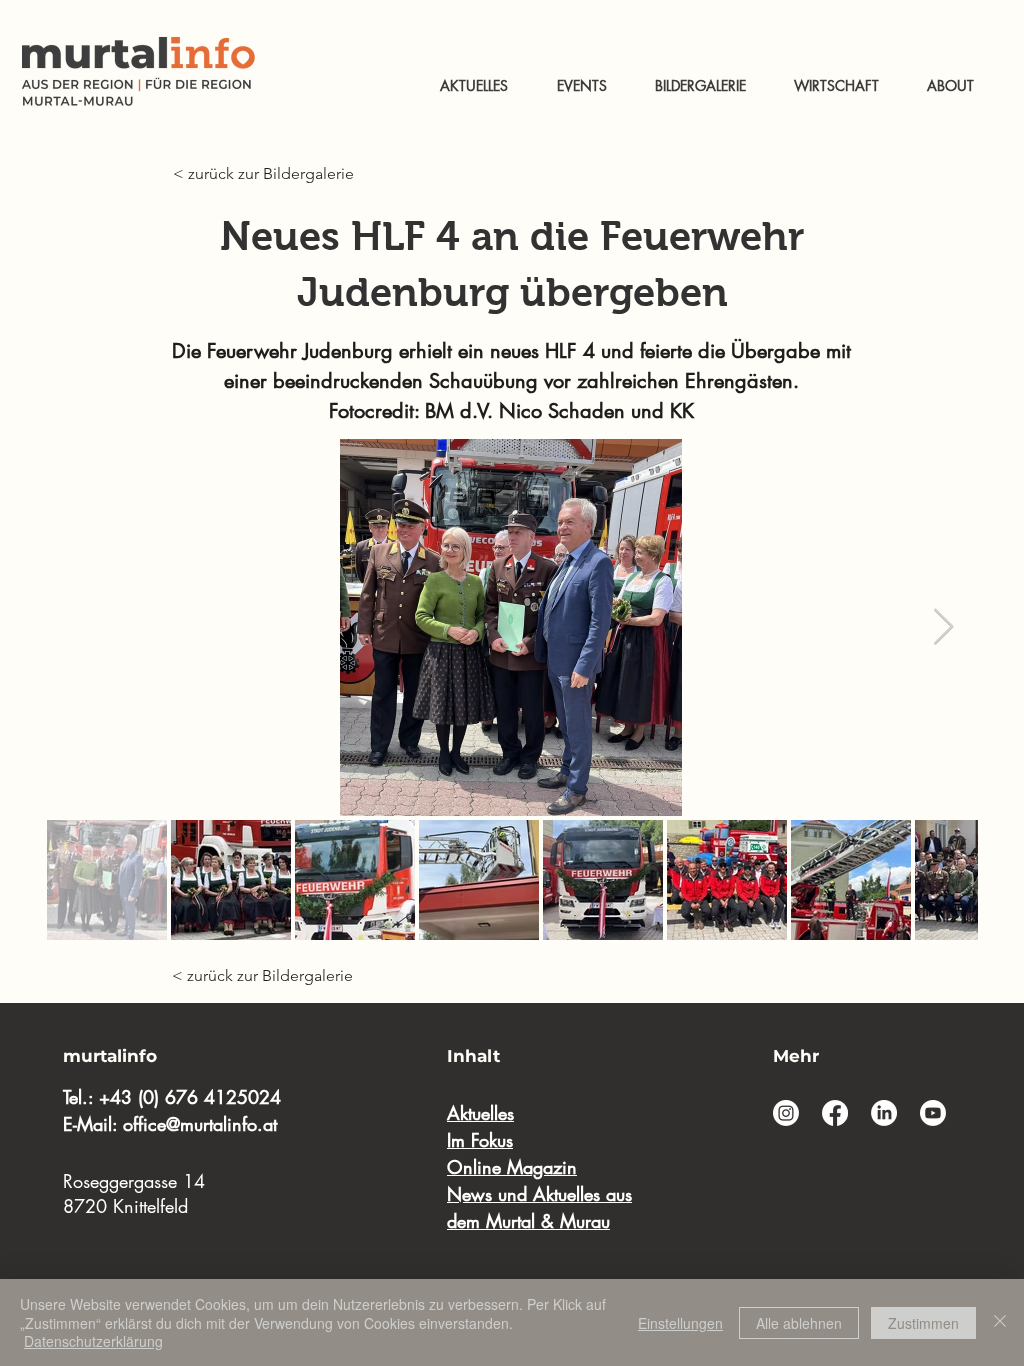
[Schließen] (1000, 1322)
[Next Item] (943, 627)
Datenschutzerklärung (93, 1341)
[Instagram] (786, 1113)
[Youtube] (933, 1113)
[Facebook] (835, 1113)
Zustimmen (923, 1323)
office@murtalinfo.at (200, 1124)
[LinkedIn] (884, 1113)
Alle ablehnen (799, 1323)
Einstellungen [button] (680, 1323)
